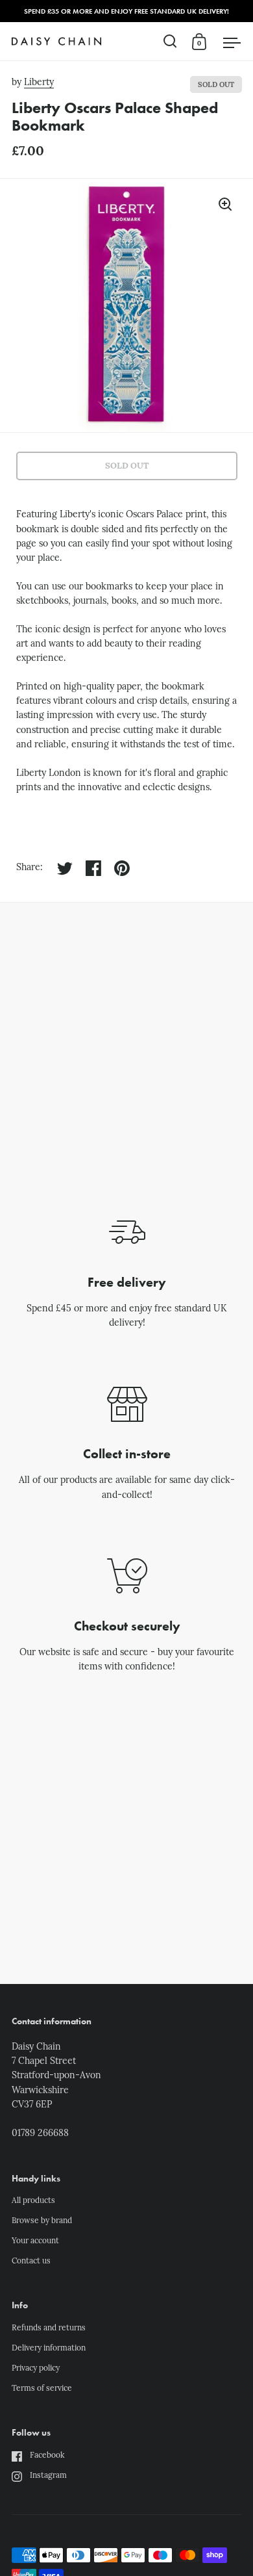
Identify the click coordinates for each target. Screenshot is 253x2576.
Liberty (39, 83)
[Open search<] (170, 41)
